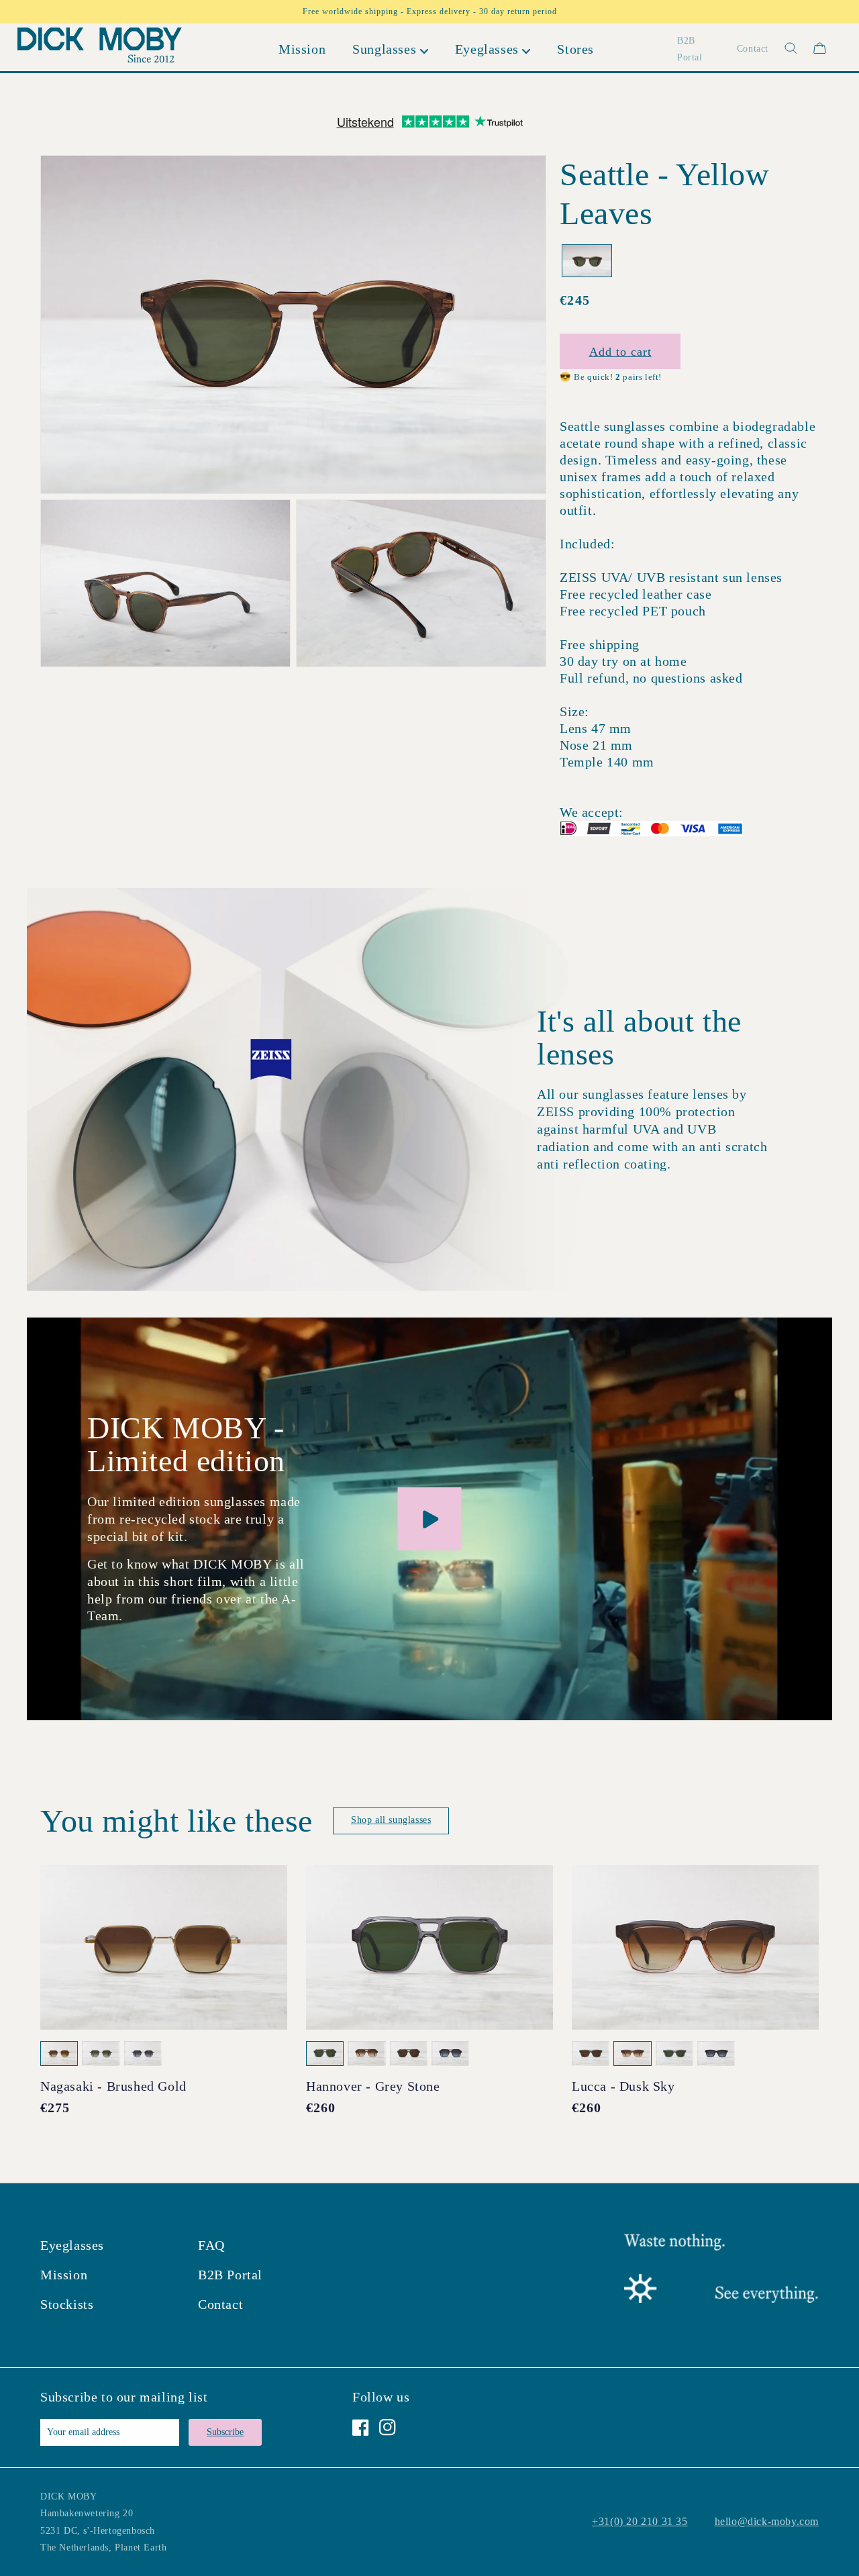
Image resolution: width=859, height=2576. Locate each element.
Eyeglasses (72, 2245)
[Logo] (99, 48)
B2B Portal (230, 2275)
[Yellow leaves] (587, 261)
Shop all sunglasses (391, 1820)
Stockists (67, 2304)
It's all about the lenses (639, 1038)
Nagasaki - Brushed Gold (113, 2086)
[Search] (783, 48)
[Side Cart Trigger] (820, 48)
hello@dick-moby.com (767, 2521)
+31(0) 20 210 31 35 (640, 2521)
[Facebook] (361, 2427)
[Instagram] (388, 2427)
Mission (64, 2275)
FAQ (211, 2245)
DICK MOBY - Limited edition (186, 1444)
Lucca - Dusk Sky (623, 2086)
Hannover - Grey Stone (373, 2086)
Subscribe (225, 2432)
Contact (220, 2304)
